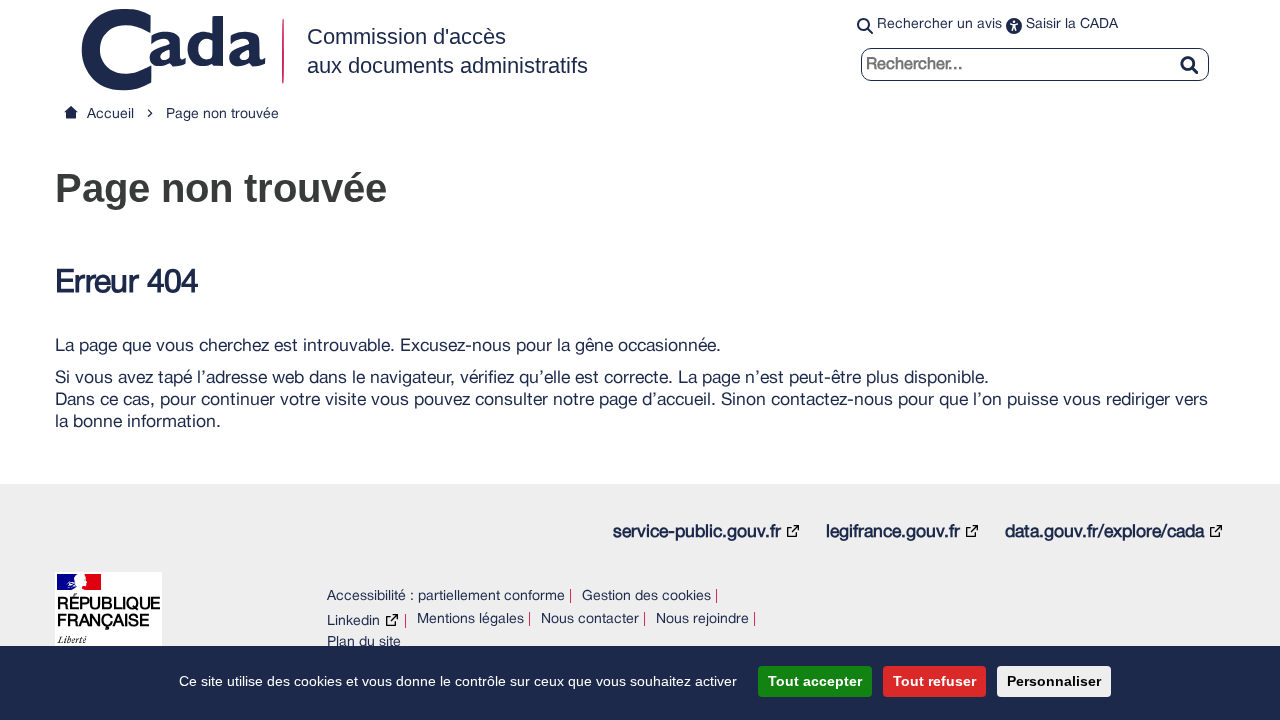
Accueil (110, 114)
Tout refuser (934, 681)
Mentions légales (470, 619)
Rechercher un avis (939, 24)
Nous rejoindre (702, 619)
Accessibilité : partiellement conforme (446, 596)
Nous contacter (590, 619)
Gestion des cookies (646, 596)
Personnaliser (1054, 681)
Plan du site (364, 642)
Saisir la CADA (1072, 24)
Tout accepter (815, 681)
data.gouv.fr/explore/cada (1104, 532)
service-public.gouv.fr (697, 532)
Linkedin (353, 621)
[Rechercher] (1197, 53)
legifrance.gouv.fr (893, 532)
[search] (1035, 64)
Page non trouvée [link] (222, 114)
